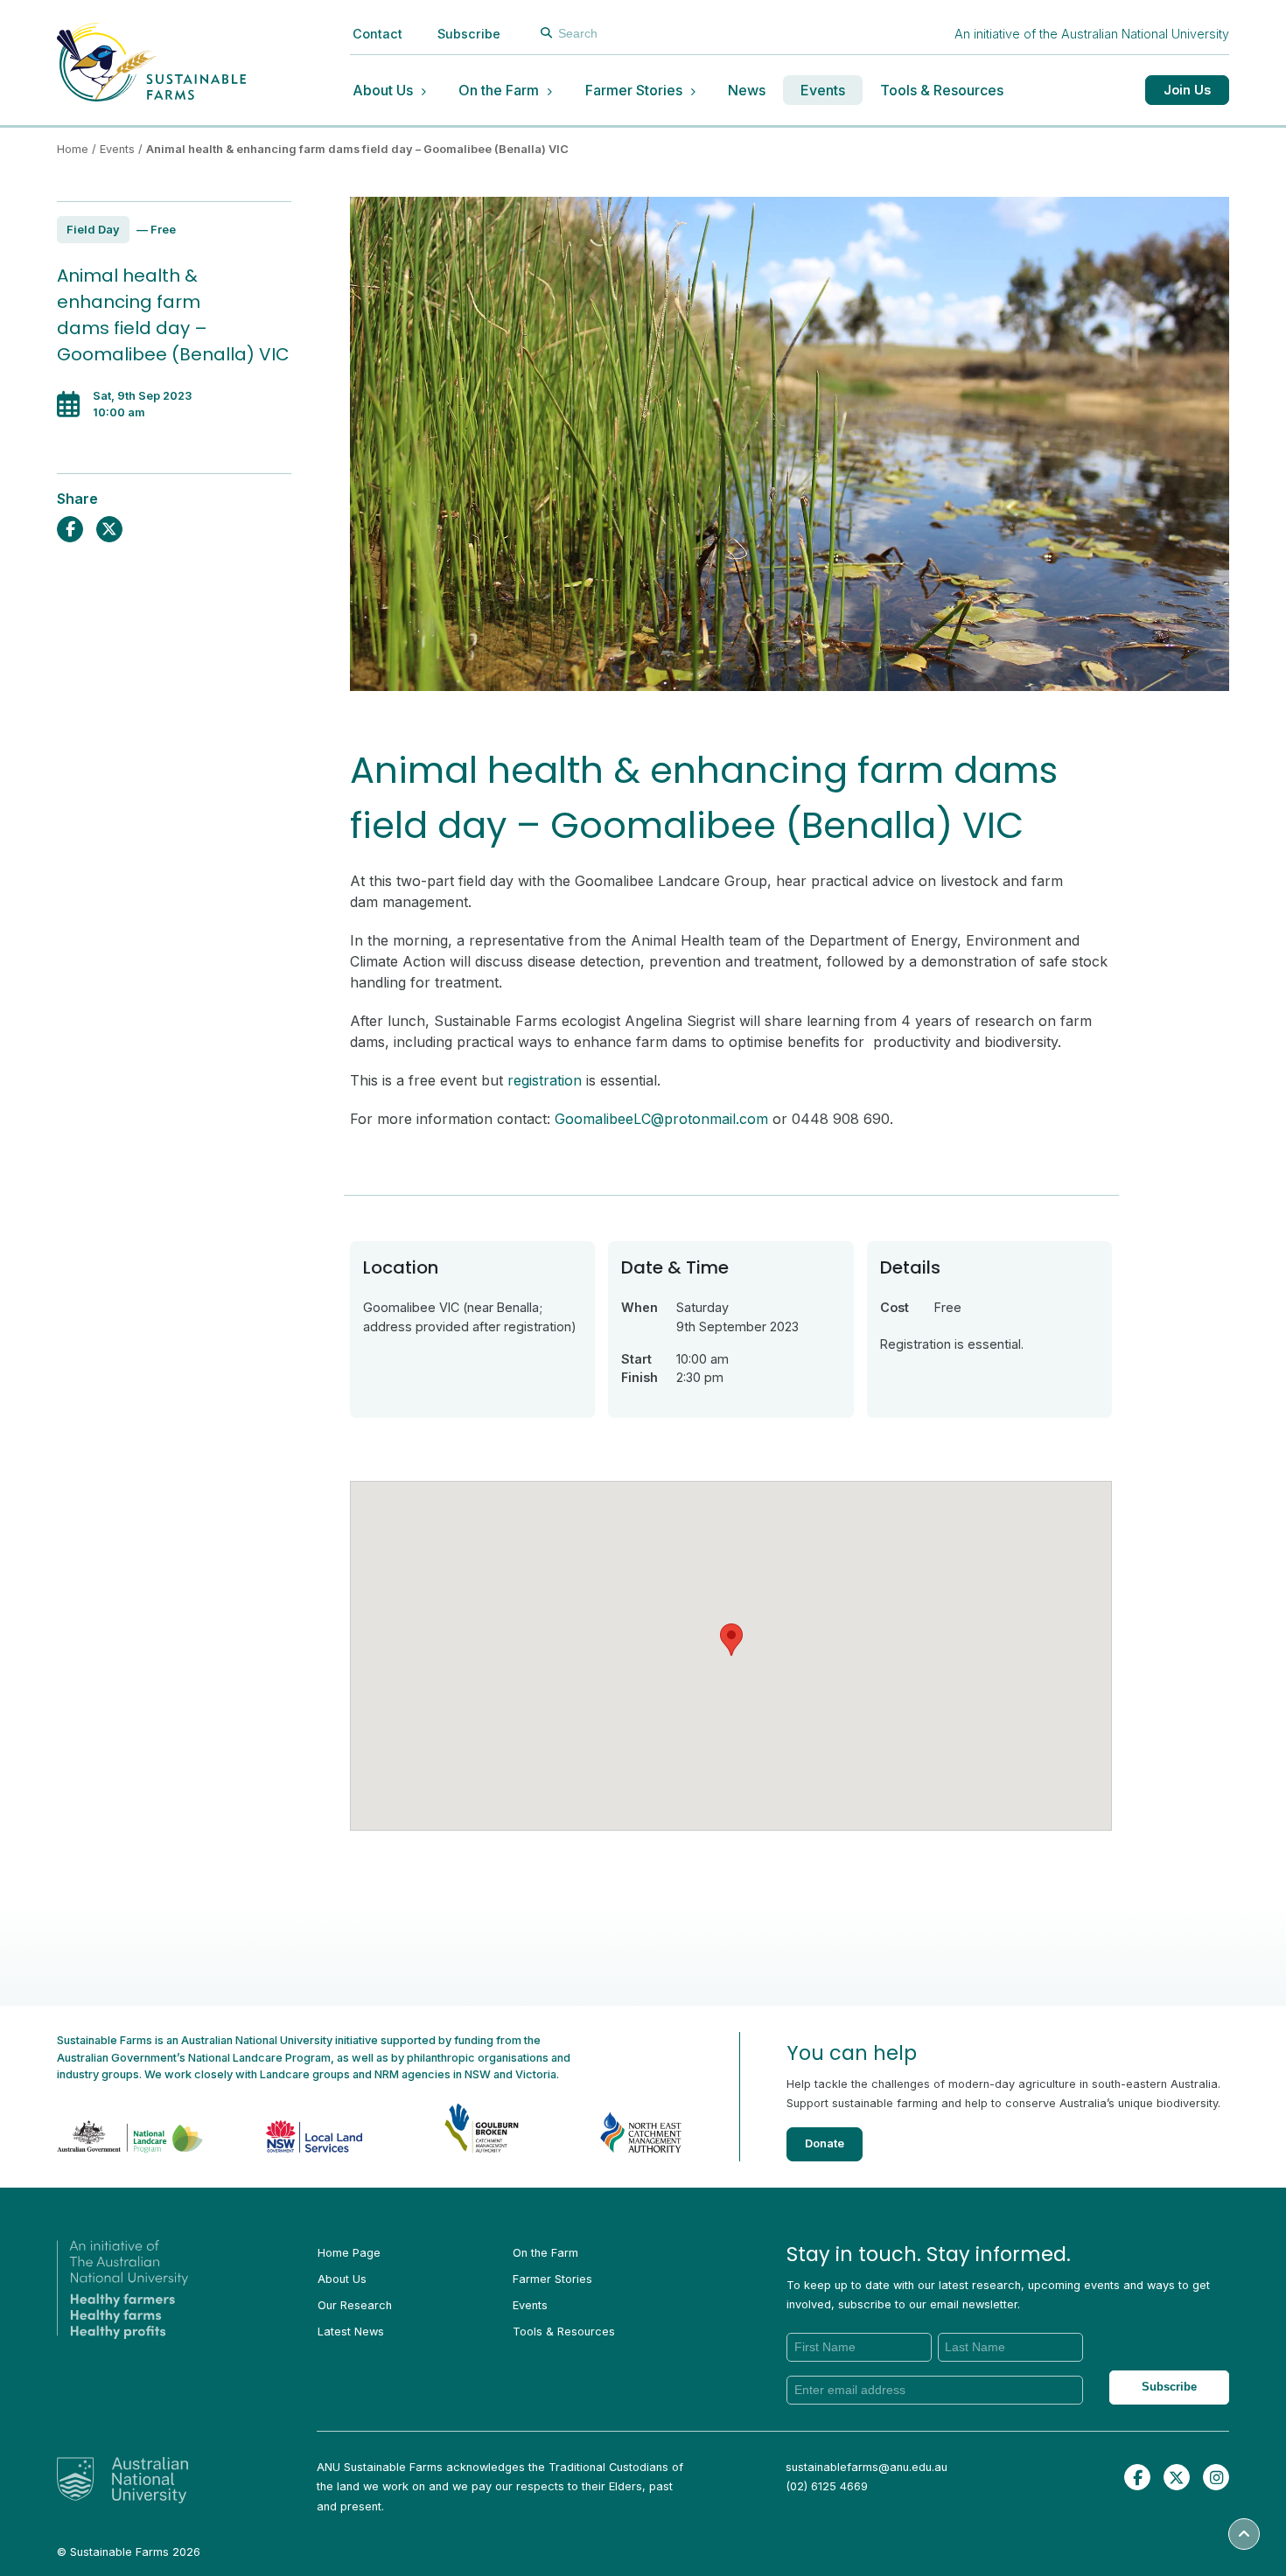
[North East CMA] (615, 2125)
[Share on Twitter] (109, 529)
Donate (825, 2143)
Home (73, 149)
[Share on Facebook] (70, 529)
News (747, 90)
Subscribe (469, 34)
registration (545, 1080)
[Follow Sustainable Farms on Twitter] (1177, 2477)
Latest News (351, 2332)
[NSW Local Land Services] (296, 2125)
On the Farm (499, 90)
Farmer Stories (634, 90)
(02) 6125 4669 (827, 2486)
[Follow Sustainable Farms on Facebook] (1137, 2477)
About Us (383, 90)
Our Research (355, 2305)
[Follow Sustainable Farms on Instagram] (1216, 2477)
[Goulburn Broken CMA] (456, 2125)
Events (823, 90)
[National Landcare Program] (136, 2126)
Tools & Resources (942, 90)
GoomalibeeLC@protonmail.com (661, 1119)
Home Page (349, 2253)
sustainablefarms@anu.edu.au (867, 2467)
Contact (377, 34)
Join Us (1187, 90)
